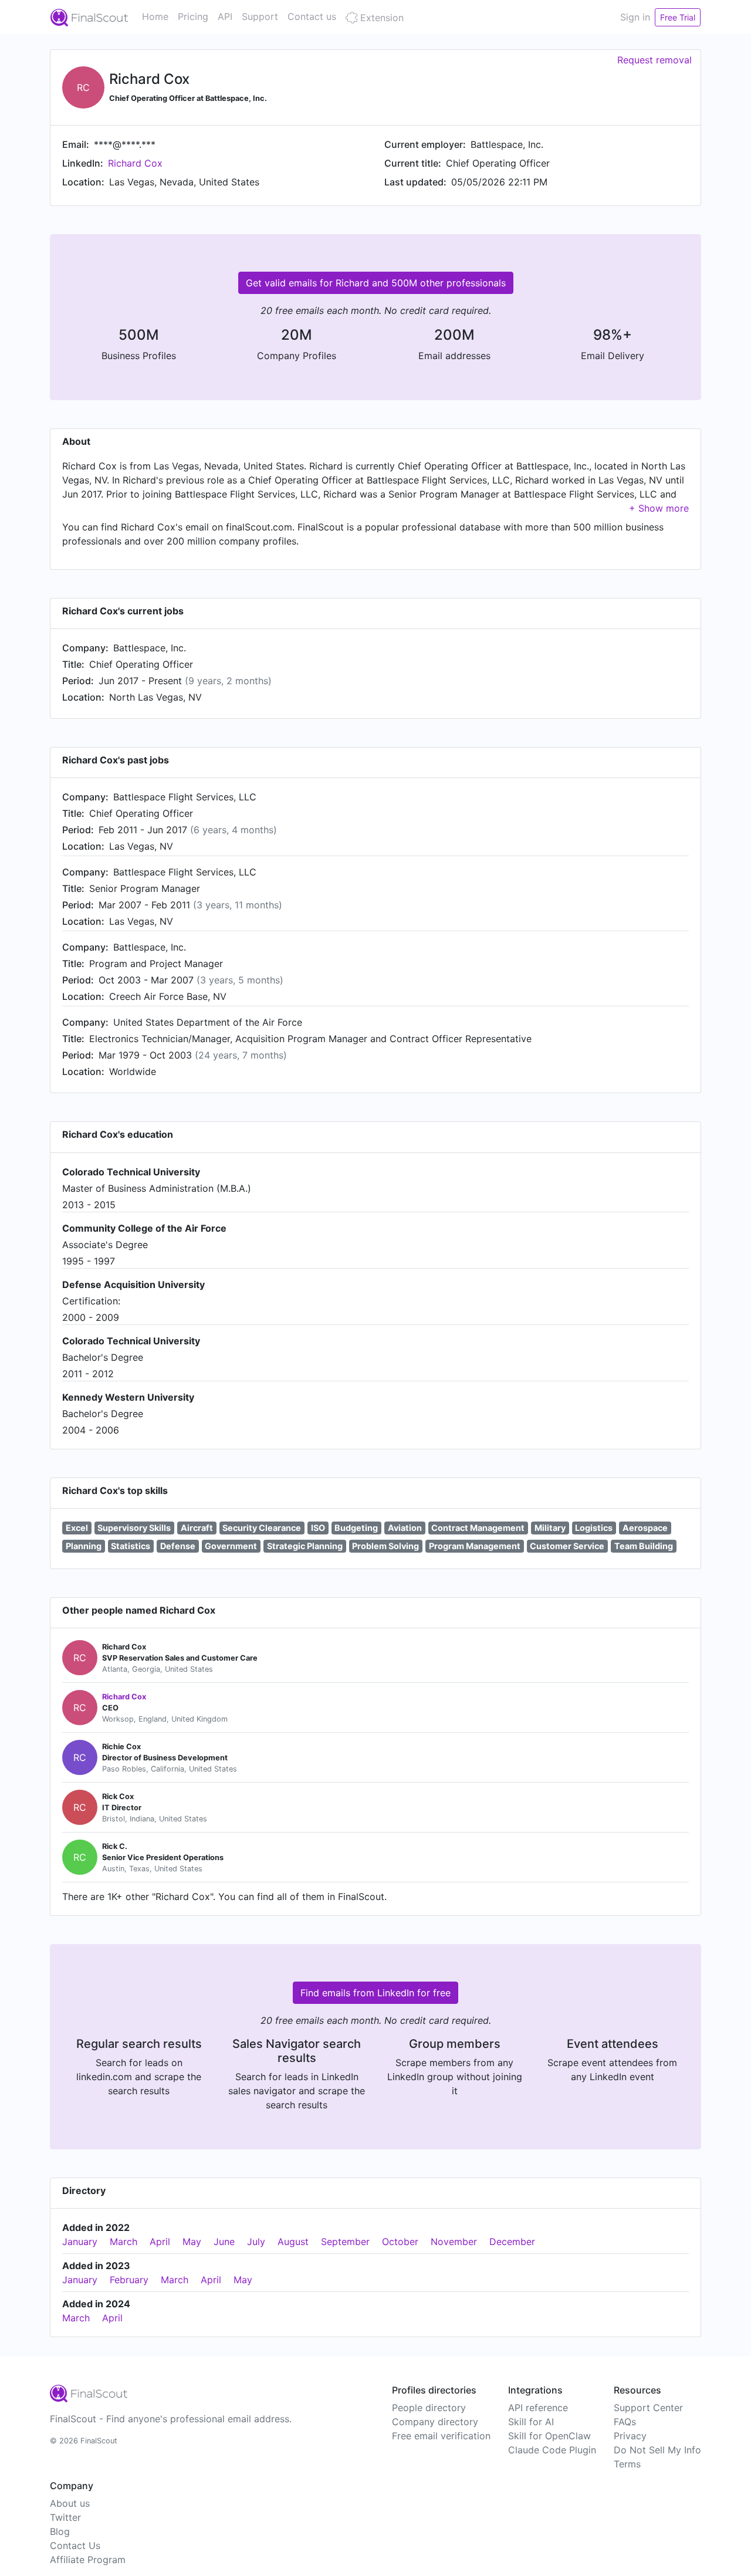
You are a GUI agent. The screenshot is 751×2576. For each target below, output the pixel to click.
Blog (60, 2531)
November (454, 2242)
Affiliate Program (88, 2560)
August (293, 2242)
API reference (538, 2408)
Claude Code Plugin (552, 2450)
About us (70, 2503)
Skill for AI (531, 2422)
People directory (429, 2408)
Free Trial (678, 17)
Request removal (654, 60)
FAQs (625, 2422)
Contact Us (75, 2545)
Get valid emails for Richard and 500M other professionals (376, 283)
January (80, 2242)
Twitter (65, 2517)
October (400, 2242)
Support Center (648, 2408)
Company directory (435, 2422)
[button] (659, 508)
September (345, 2242)
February (129, 2280)
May (192, 2242)
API (225, 16)
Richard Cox (135, 163)
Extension (380, 18)
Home (155, 16)
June (224, 2242)
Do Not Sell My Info (657, 2450)
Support (260, 16)
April (160, 2242)
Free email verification (441, 2436)
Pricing (193, 16)
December (512, 2242)
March (124, 2242)
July (256, 2242)
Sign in (635, 17)
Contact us (312, 16)
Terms (627, 2464)
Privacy (630, 2436)
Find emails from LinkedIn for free (375, 1993)
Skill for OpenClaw (549, 2436)
